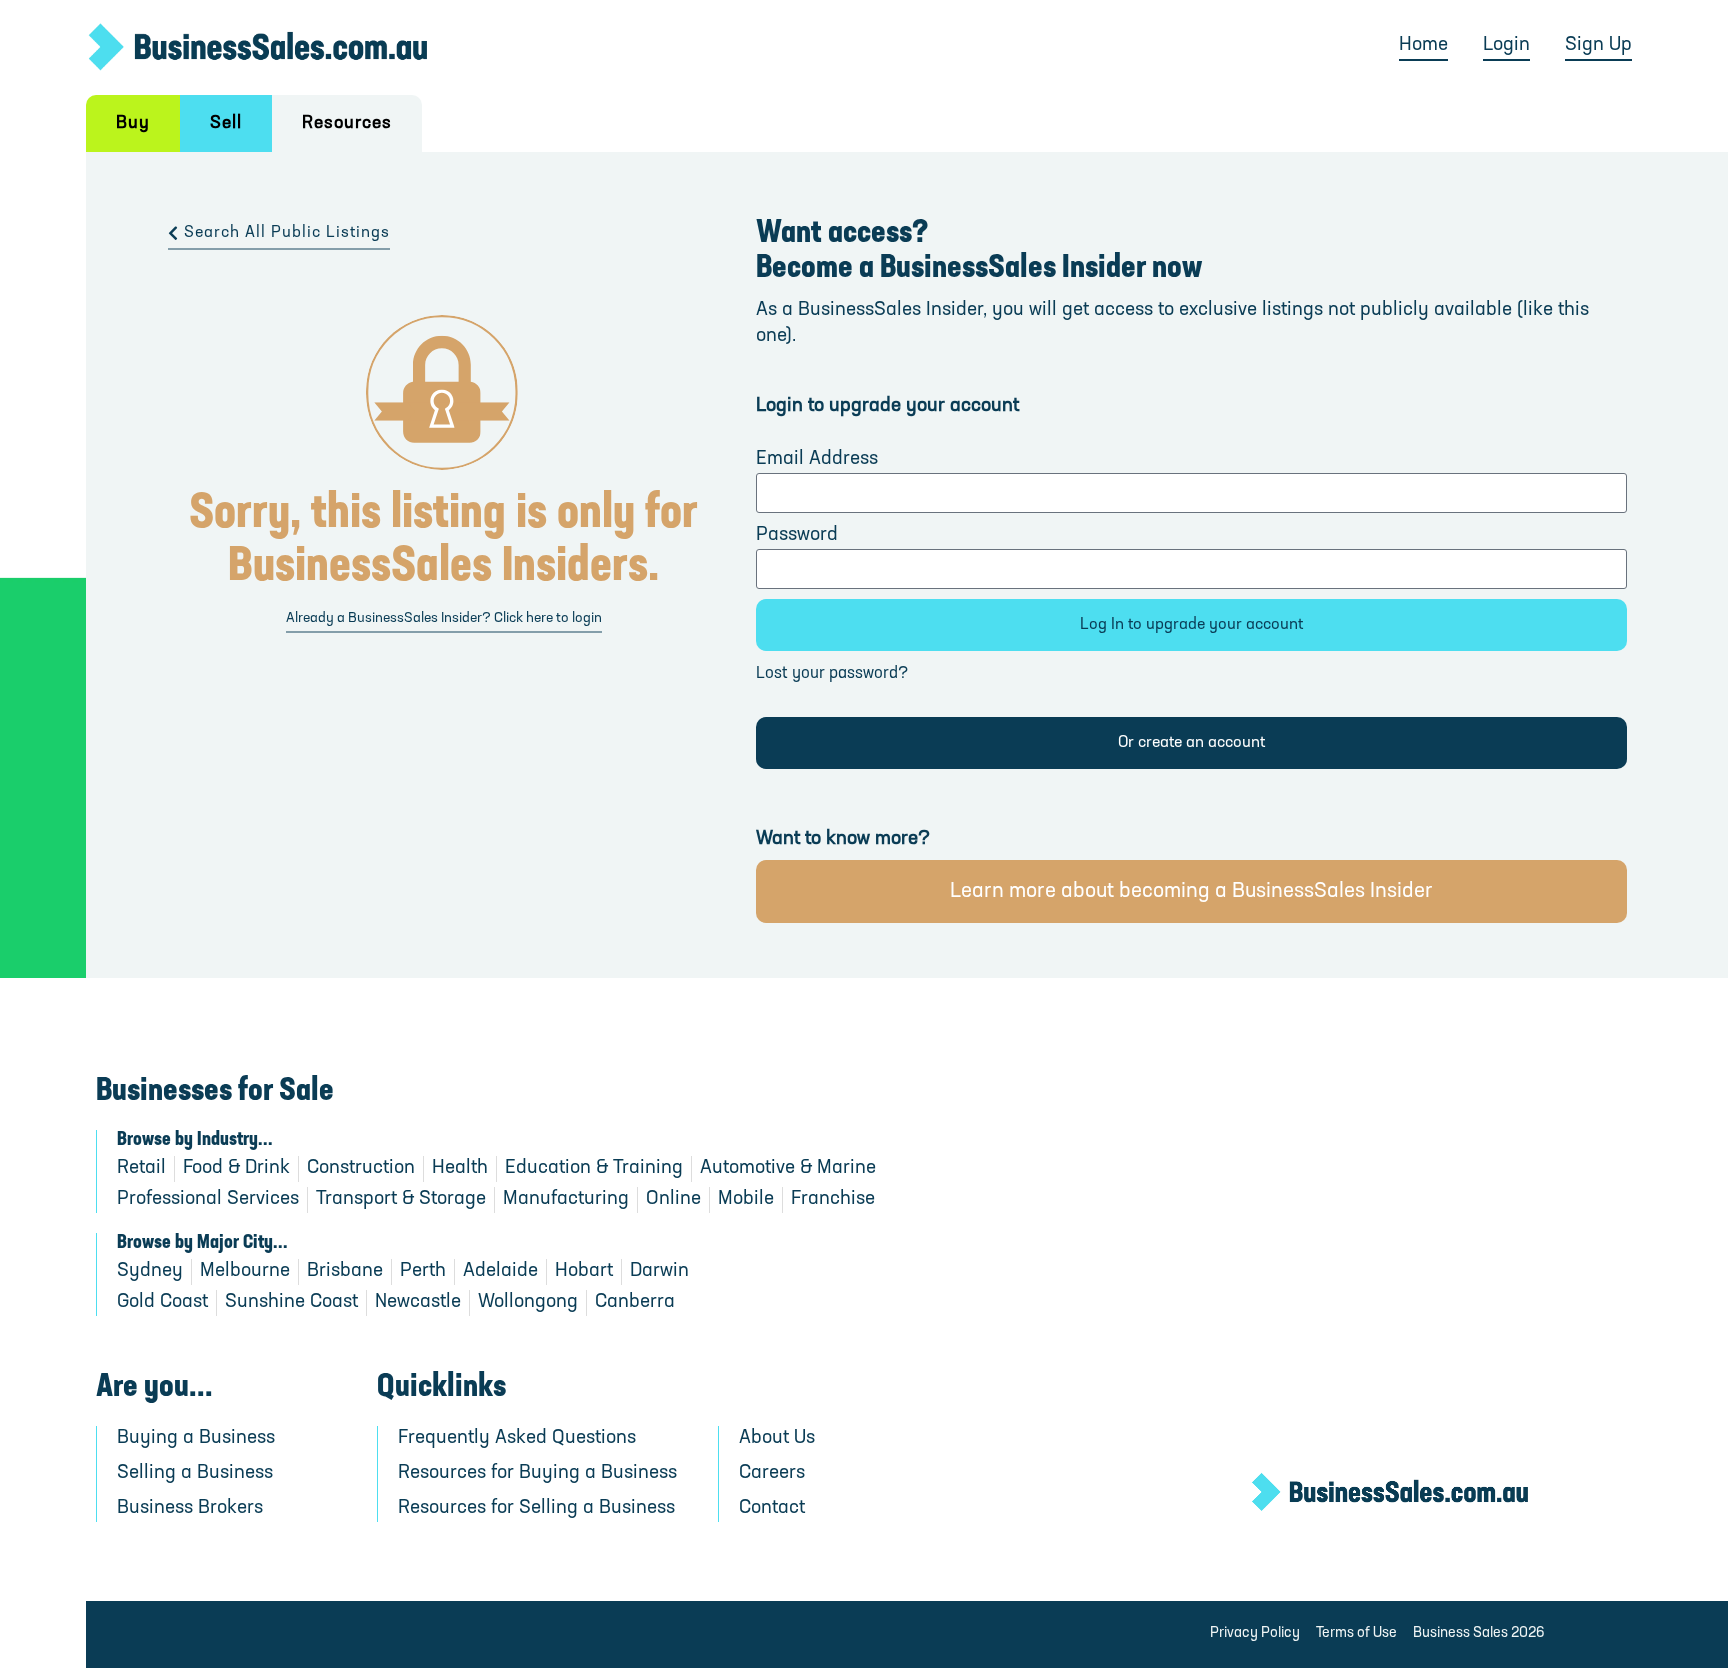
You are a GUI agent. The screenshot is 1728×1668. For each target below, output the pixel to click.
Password (797, 535)
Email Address (817, 459)
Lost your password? (832, 674)
